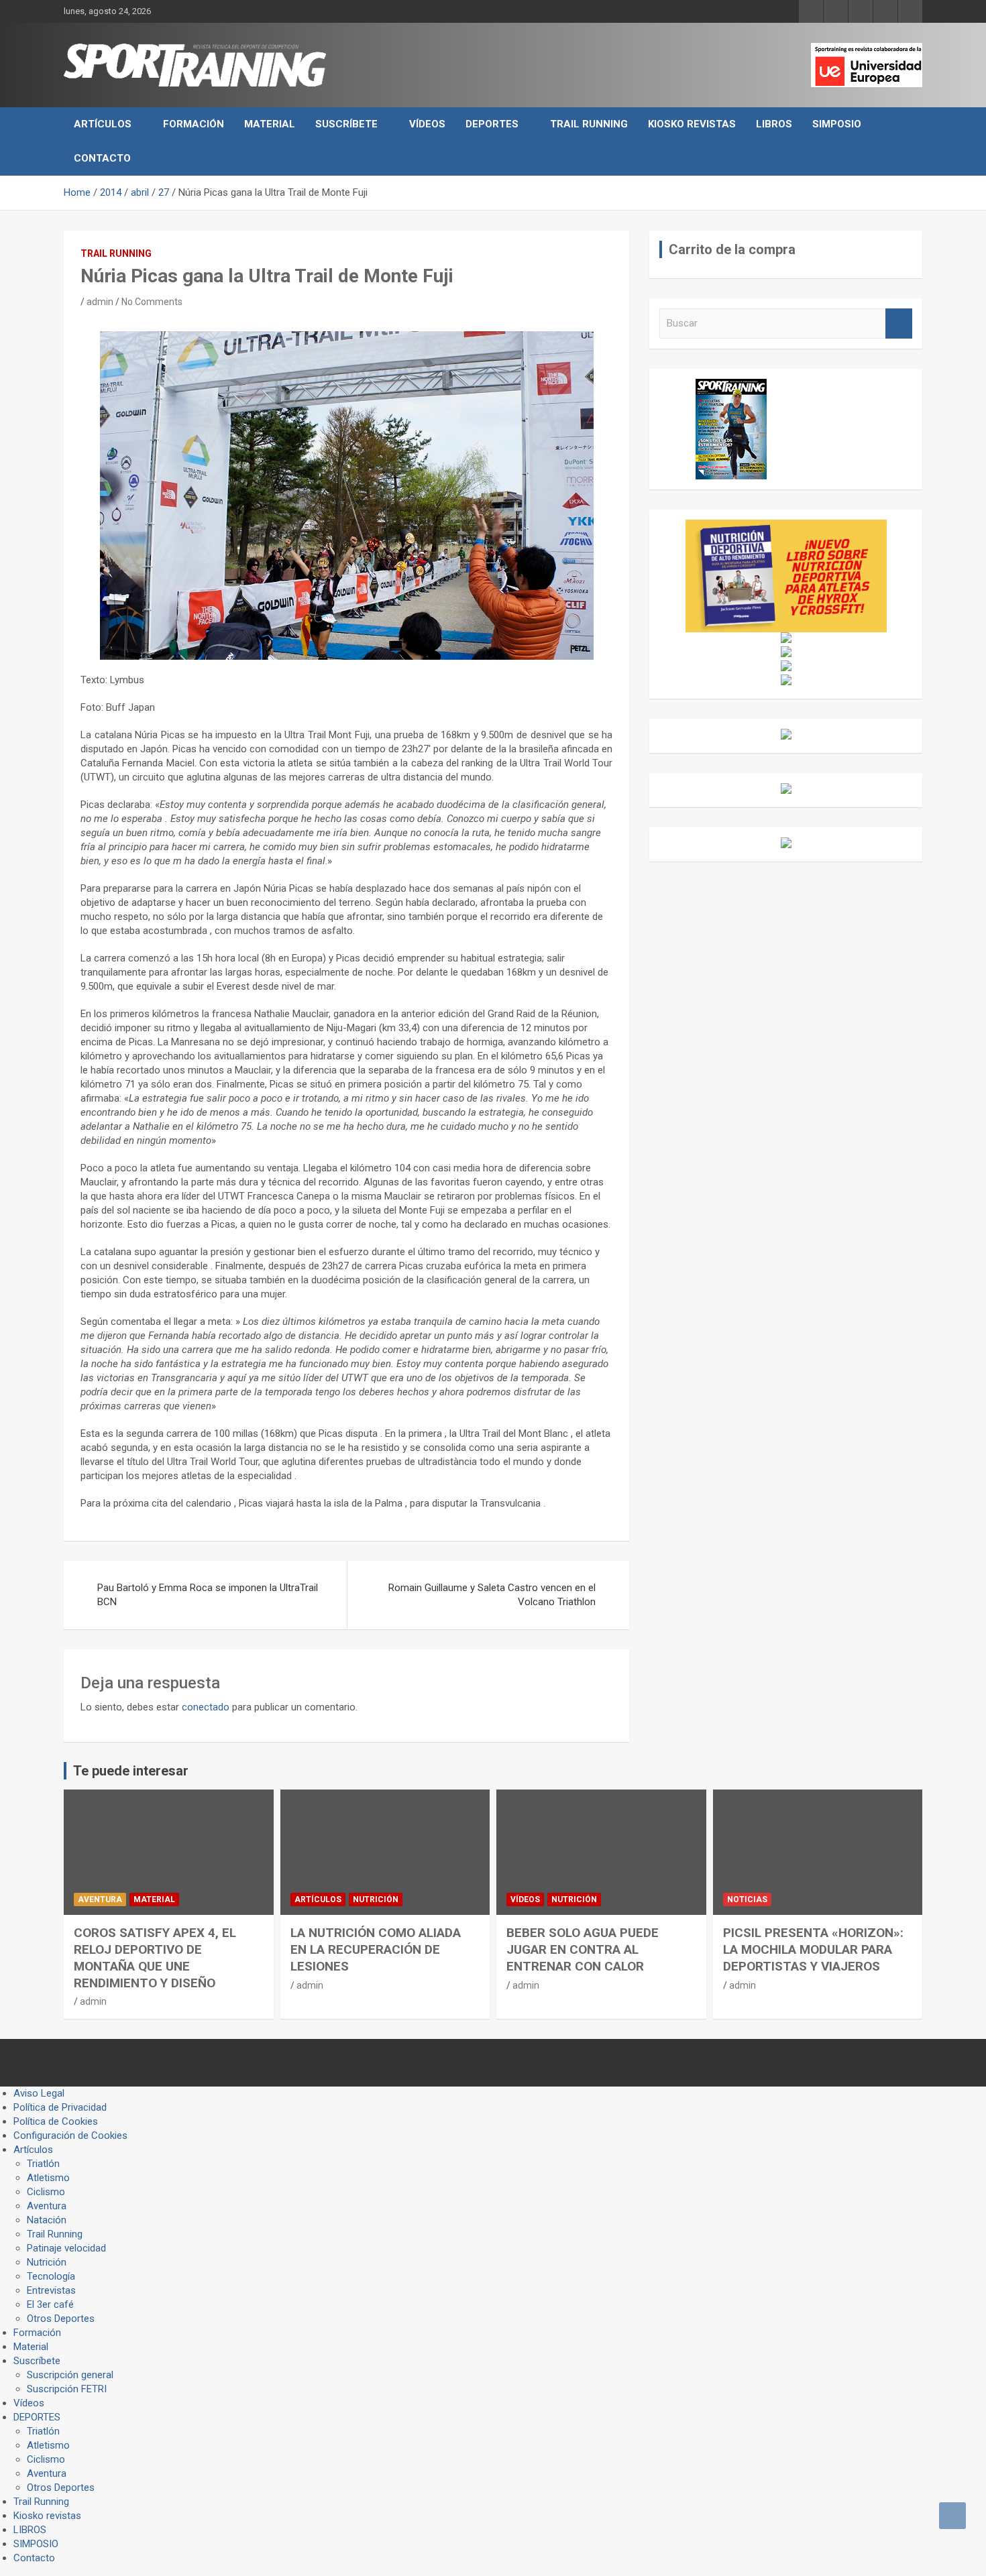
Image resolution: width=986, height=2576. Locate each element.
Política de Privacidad (60, 2107)
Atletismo (48, 2178)
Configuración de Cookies (70, 2135)
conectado (206, 1707)
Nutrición (376, 1899)
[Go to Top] (952, 2516)
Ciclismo (46, 2192)
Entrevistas (51, 2290)
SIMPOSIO (837, 124)
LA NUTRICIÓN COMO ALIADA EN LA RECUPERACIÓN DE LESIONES (376, 1949)
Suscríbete (346, 124)
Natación (47, 2220)
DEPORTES (492, 124)
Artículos (103, 124)
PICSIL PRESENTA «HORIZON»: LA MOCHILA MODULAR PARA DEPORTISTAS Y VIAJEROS (813, 1949)
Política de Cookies (56, 2121)
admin (100, 302)
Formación (194, 124)
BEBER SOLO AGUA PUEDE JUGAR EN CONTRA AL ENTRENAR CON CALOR (583, 1949)
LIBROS (774, 124)
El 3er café (50, 2304)
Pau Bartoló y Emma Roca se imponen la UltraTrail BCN (208, 1595)
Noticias (747, 1899)
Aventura (100, 1899)
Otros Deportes (61, 2319)
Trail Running (589, 124)
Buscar (899, 324)
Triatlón (43, 2164)
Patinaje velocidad (66, 2248)
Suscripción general (70, 2375)
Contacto (102, 158)
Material (270, 124)
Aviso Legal (39, 2093)
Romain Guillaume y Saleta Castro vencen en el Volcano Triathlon (492, 1595)
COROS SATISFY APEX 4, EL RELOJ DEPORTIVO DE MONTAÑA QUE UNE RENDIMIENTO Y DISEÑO (155, 1957)
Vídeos (427, 124)
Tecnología (51, 2276)
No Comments (152, 302)
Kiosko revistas (692, 124)
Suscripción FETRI (67, 2389)
